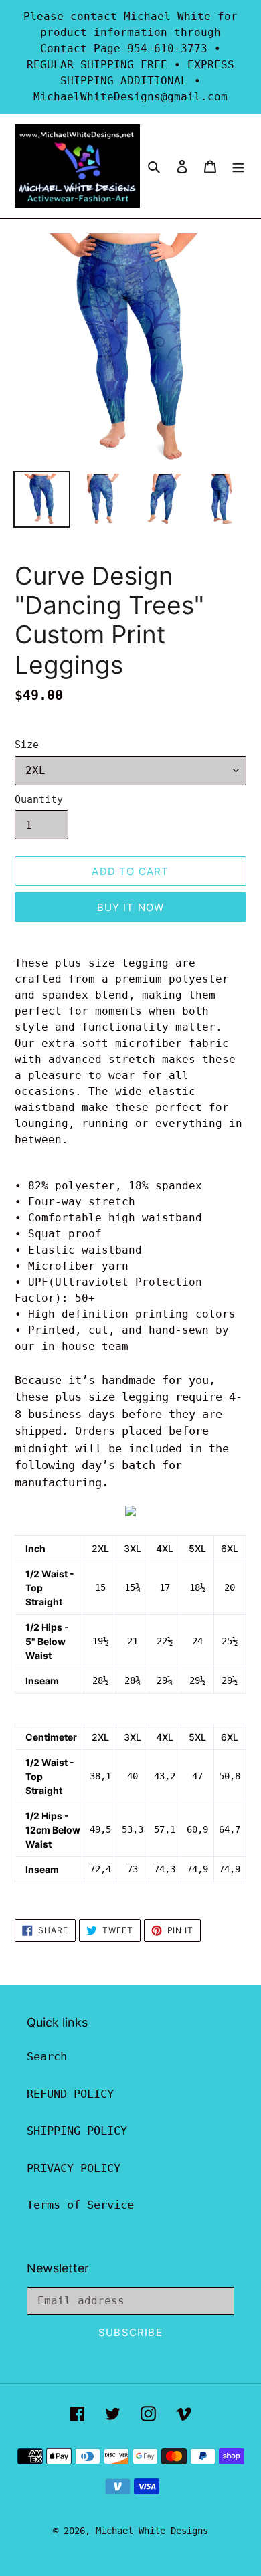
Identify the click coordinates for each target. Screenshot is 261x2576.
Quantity (39, 799)
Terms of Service (80, 2205)
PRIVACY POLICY (74, 2168)
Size (27, 745)
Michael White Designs (152, 2531)
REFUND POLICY (70, 2094)
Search (47, 2056)
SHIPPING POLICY (77, 2131)
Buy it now (131, 907)
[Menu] (238, 167)
